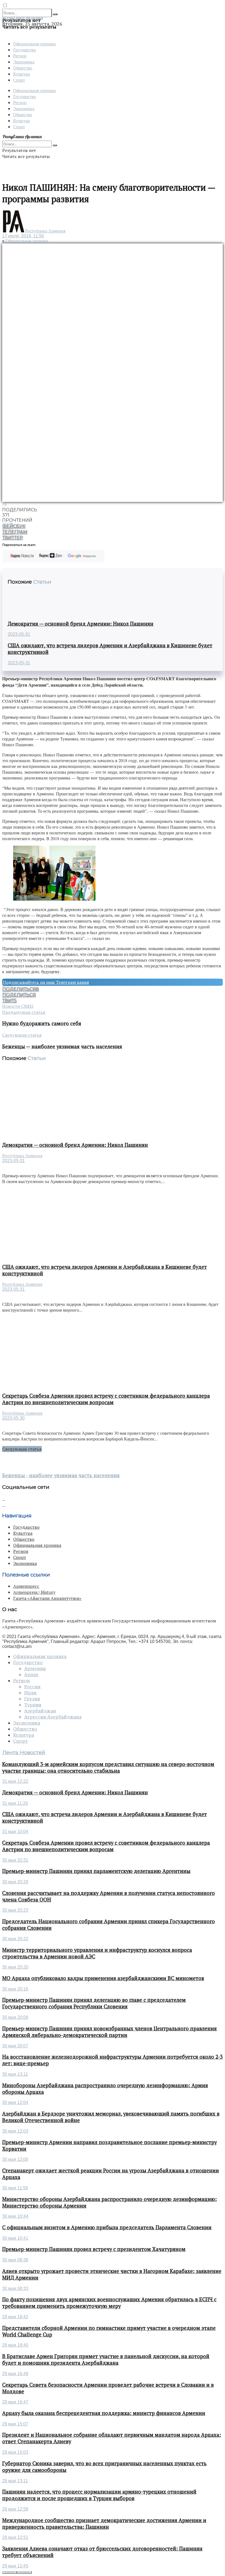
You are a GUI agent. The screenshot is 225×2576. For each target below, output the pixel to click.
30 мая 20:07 (15, 2046)
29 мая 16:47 (15, 2402)
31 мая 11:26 (15, 1803)
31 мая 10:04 (15, 1832)
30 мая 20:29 (15, 1882)
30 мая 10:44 (15, 2216)
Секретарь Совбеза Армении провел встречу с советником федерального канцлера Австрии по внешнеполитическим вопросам (106, 1399)
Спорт (19, 80)
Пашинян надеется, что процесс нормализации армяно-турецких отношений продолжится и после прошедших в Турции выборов (99, 2495)
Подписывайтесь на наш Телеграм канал (46, 982)
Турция (33, 1705)
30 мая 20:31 (15, 1860)
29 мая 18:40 (15, 2345)
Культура (22, 74)
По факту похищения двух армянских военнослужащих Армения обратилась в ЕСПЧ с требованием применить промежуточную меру (109, 2303)
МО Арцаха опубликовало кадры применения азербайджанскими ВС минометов (103, 1978)
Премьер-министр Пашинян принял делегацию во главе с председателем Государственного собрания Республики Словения (94, 2003)
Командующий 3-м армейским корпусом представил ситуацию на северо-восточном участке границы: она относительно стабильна (108, 1767)
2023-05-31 (19, 634)
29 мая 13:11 (15, 2481)
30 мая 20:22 (15, 1939)
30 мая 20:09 (15, 2017)
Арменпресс (26, 1586)
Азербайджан (40, 1711)
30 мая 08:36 (15, 2260)
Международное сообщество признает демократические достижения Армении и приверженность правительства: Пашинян (104, 2524)
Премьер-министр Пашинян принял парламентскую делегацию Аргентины (96, 1871)
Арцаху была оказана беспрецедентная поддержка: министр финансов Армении (104, 2413)
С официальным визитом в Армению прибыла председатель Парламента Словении (107, 2227)
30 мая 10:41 (15, 2238)
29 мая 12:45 (15, 2566)
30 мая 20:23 (15, 1910)
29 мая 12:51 (15, 2537)
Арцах (31, 1675)
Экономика (24, 62)
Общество (23, 68)
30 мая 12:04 (15, 2102)
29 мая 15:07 (15, 2424)
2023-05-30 (13, 1418)
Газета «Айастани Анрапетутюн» (47, 1598)
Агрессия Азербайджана (53, 1717)
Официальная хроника (34, 44)
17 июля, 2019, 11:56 (23, 236)
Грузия (32, 1699)
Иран (30, 1693)
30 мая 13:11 (15, 2074)
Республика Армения (45, 231)
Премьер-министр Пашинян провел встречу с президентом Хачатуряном (94, 2249)
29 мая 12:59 (15, 2509)
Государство (25, 50)
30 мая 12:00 (15, 2159)
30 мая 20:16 (15, 1989)
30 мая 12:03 (15, 2131)
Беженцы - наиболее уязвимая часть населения (61, 1475)
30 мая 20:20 (15, 1967)
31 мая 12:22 (15, 1781)
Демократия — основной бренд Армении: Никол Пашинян (81, 624)
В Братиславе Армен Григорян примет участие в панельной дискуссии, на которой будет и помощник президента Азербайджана (106, 2360)
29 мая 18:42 (15, 2317)
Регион (20, 56)
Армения (35, 1669)
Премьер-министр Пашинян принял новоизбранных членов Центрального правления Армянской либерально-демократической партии (109, 2032)
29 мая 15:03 (15, 2452)
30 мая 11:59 (15, 2188)
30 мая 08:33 (15, 2288)
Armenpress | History (34, 1592)
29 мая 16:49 (15, 2374)
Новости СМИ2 (18, 1006)
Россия (32, 1687)
